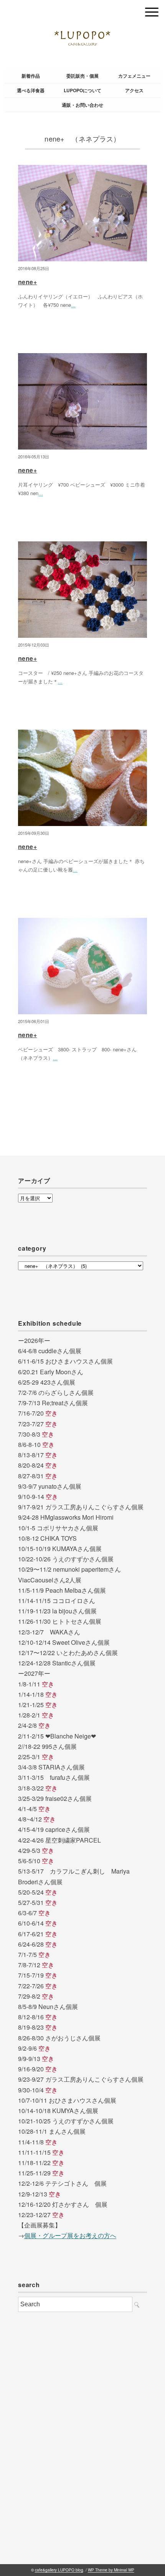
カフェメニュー (134, 76)
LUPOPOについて (82, 90)
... (73, 305)
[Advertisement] (82, 2452)
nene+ (27, 282)
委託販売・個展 (82, 76)
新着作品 (31, 76)
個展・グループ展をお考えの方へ (70, 2235)
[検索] (137, 2305)
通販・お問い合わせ (82, 105)
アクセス (134, 90)
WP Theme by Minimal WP (111, 2570)
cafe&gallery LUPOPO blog (59, 2570)
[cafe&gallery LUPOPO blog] (82, 10)
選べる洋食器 (31, 90)
